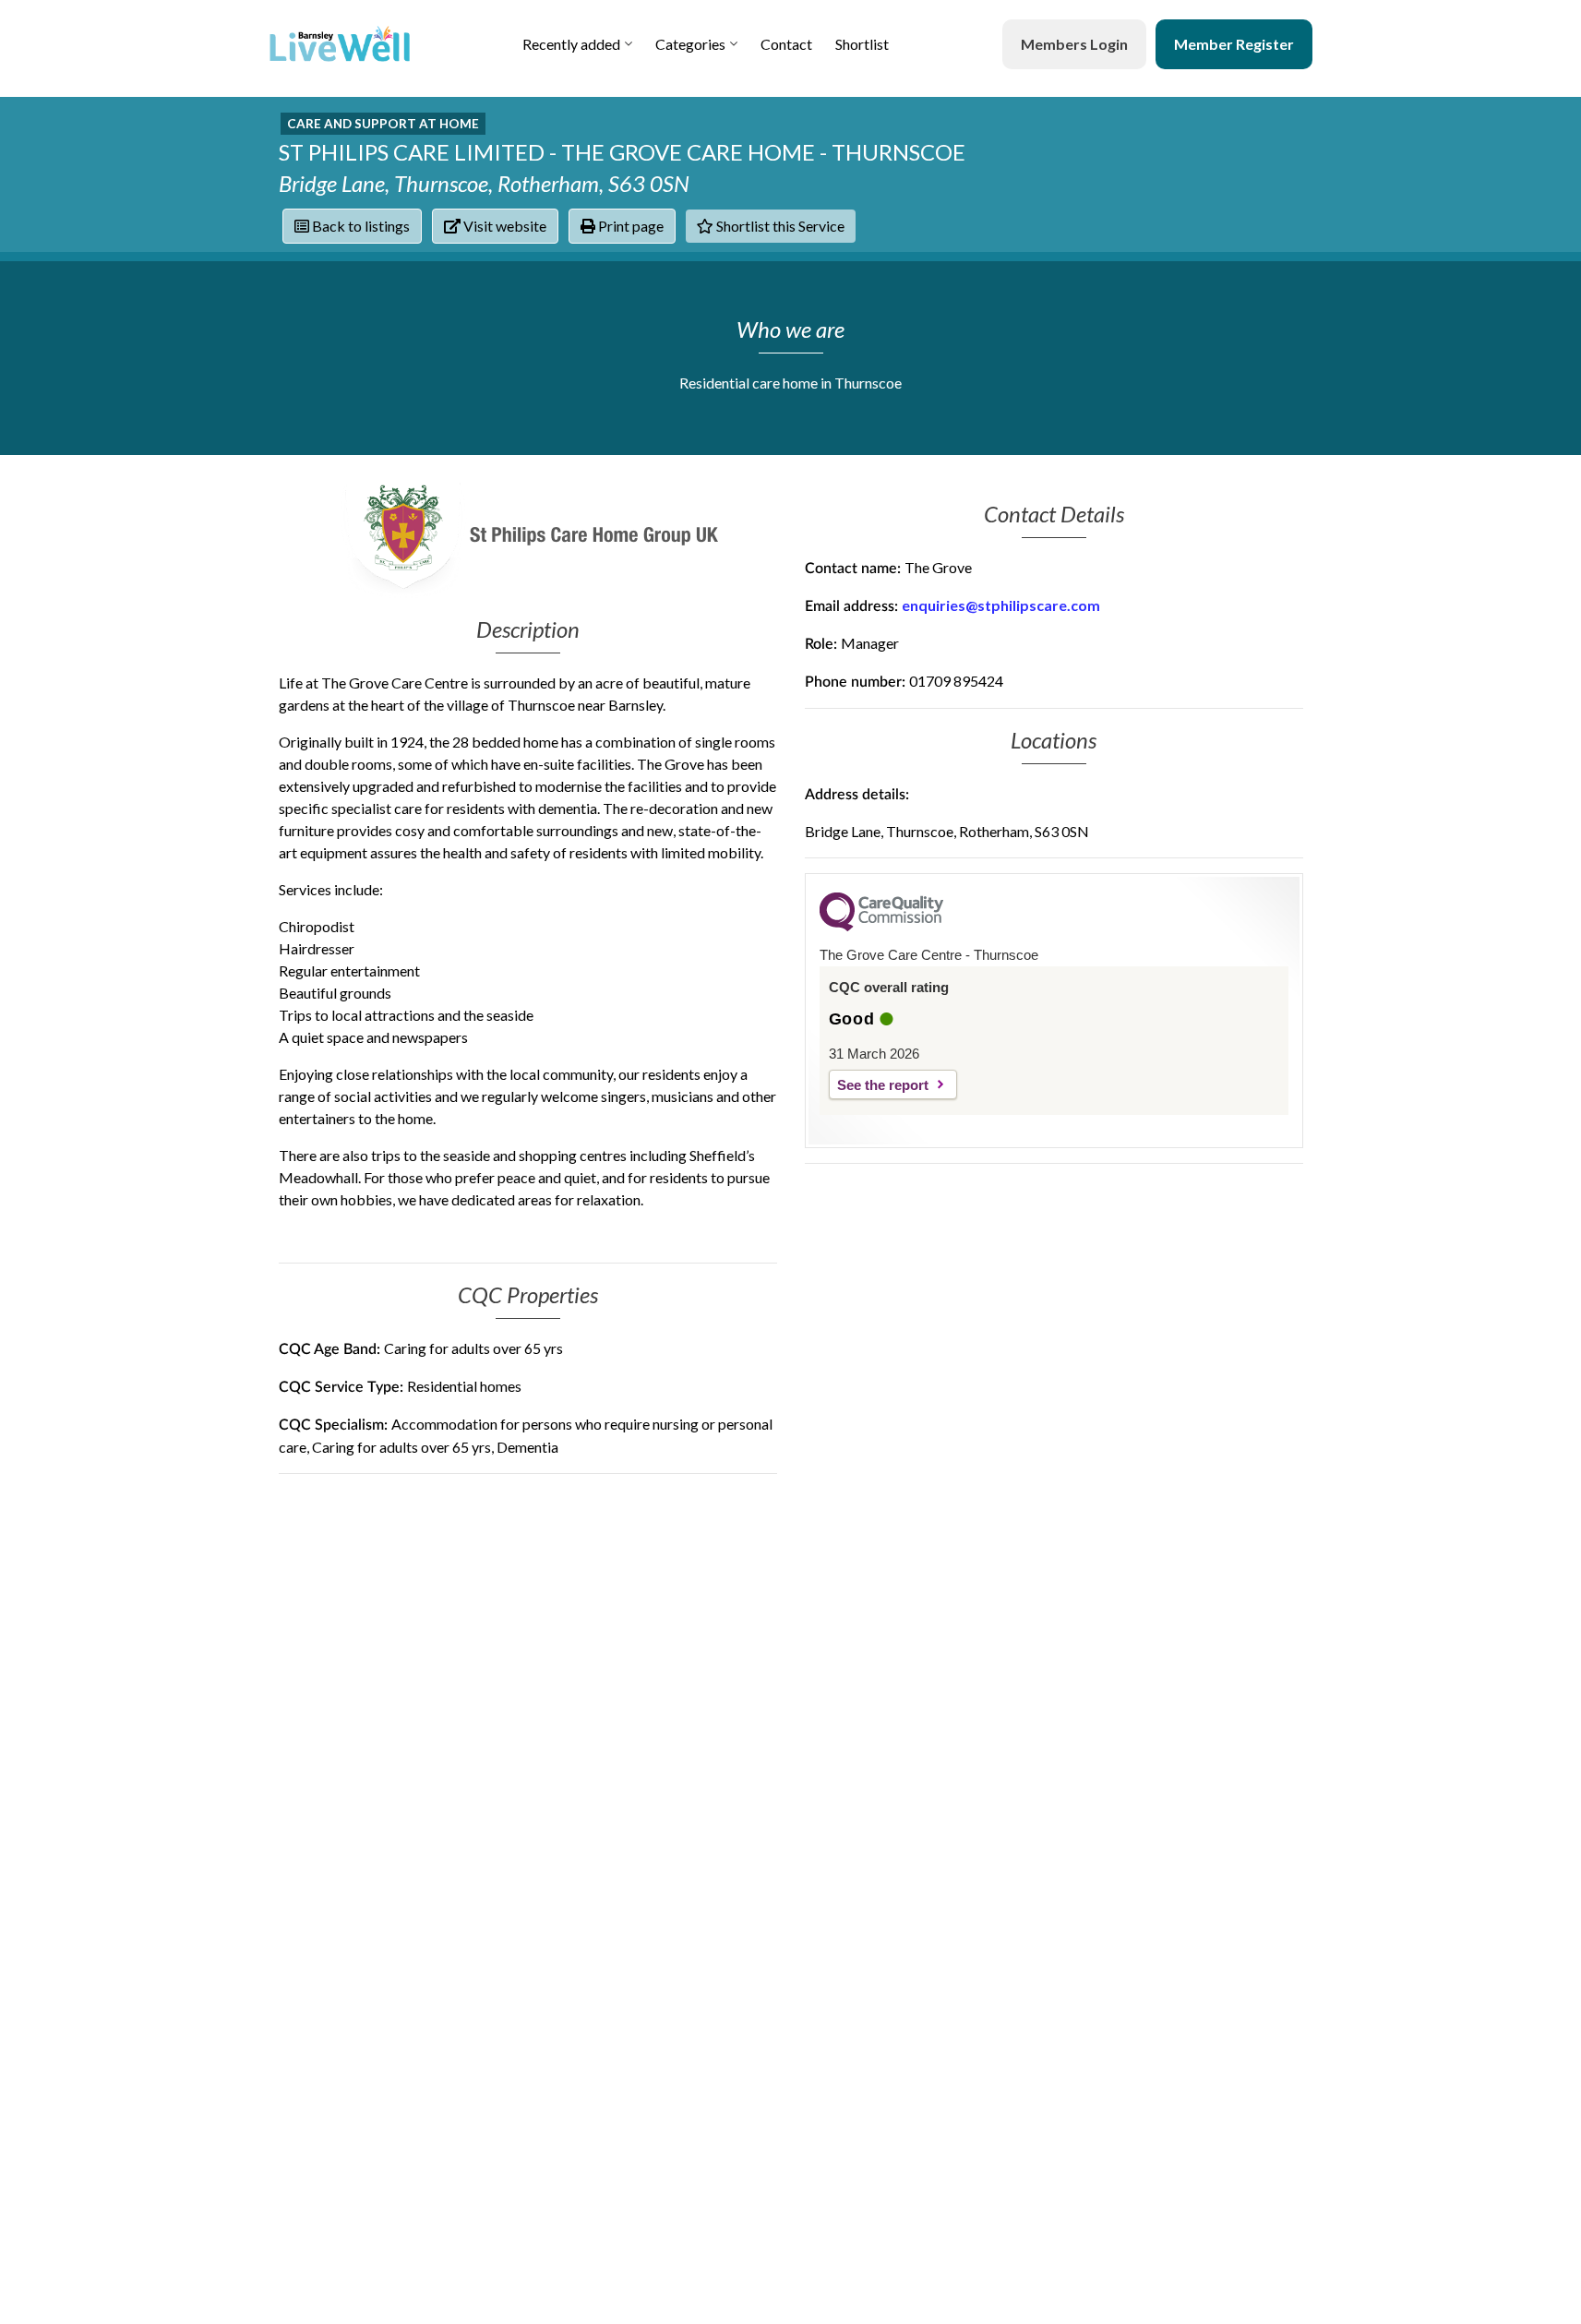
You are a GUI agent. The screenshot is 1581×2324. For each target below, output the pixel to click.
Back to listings (359, 226)
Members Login (1074, 44)
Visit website (503, 226)
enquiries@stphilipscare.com (1001, 605)
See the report (883, 1085)
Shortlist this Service (779, 226)
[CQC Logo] (881, 927)
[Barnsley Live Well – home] (340, 44)
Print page (629, 226)
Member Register (1234, 44)
